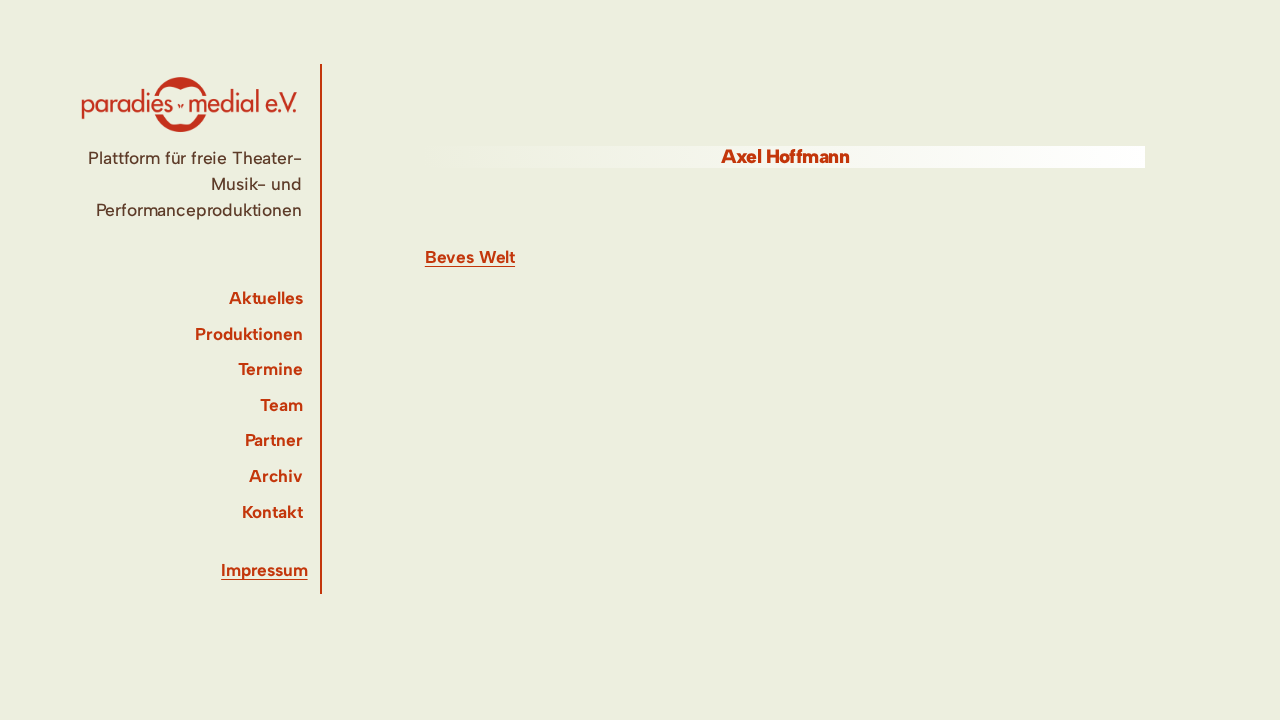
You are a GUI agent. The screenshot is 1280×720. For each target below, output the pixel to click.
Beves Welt (470, 257)
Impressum (264, 570)
